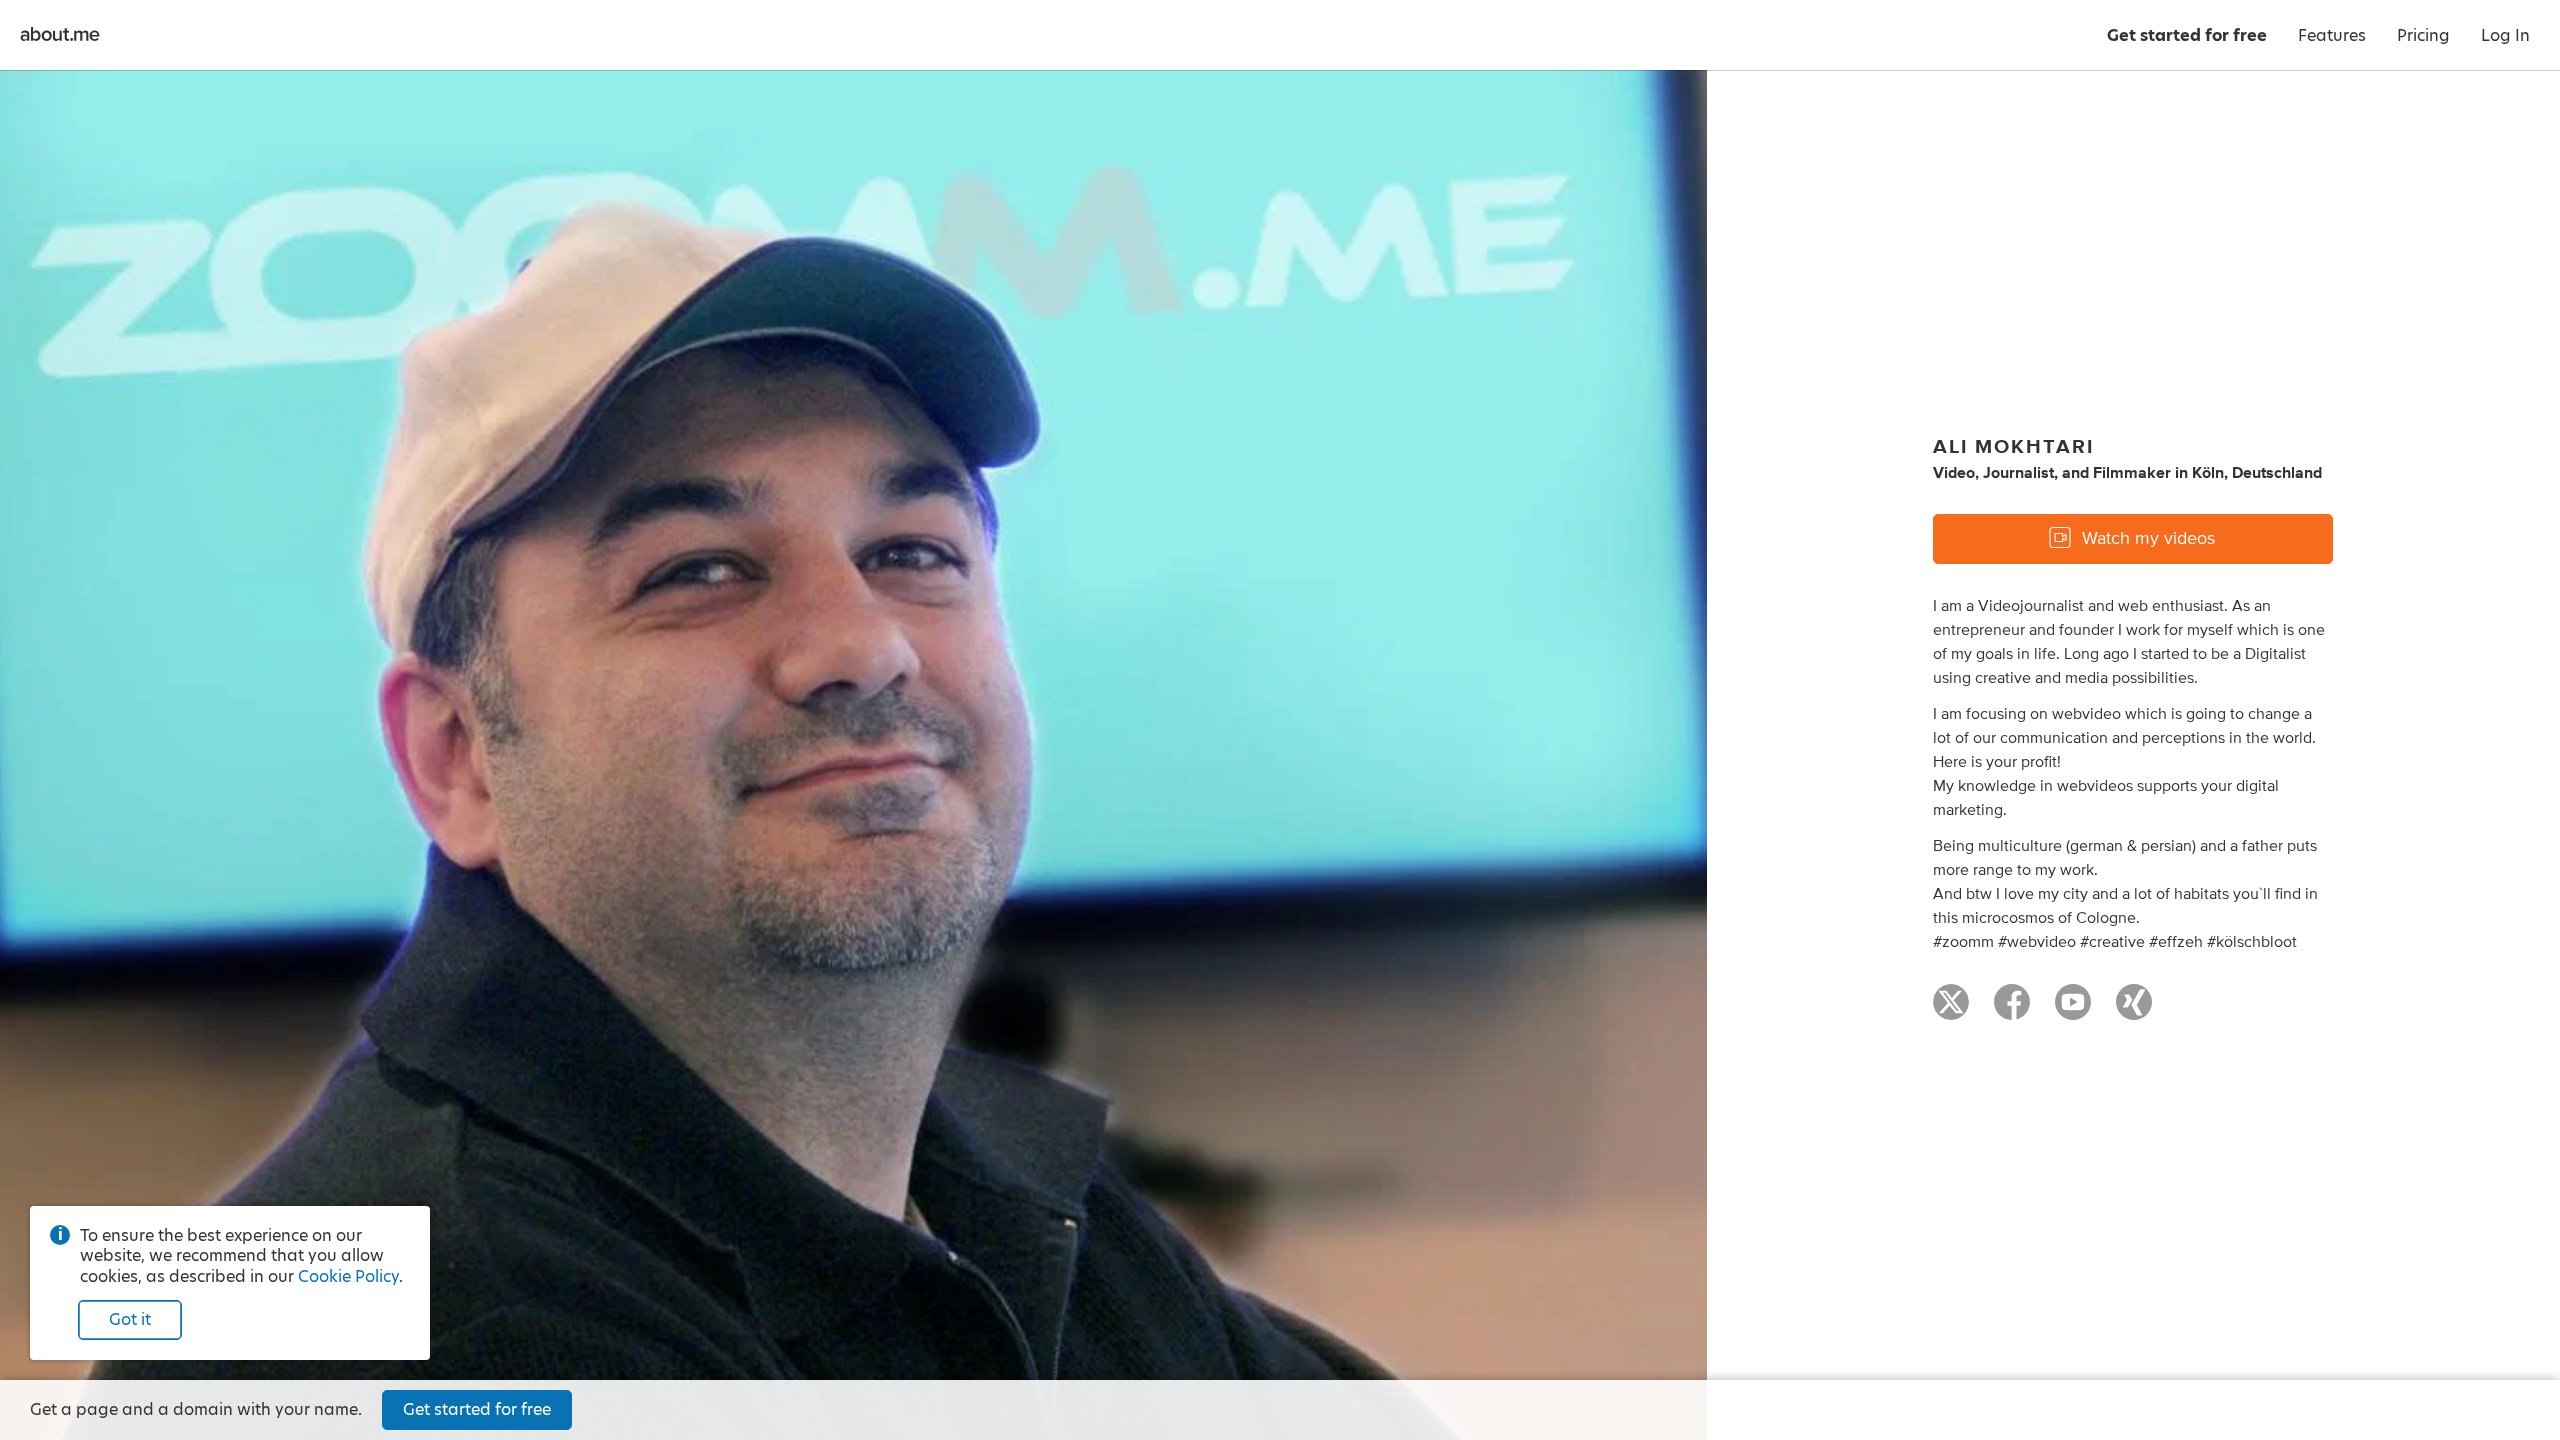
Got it (130, 1319)
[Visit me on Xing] (2134, 1011)
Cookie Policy (348, 1276)
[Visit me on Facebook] (2012, 1011)
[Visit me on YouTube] (2073, 1011)
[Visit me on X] (1951, 1011)
